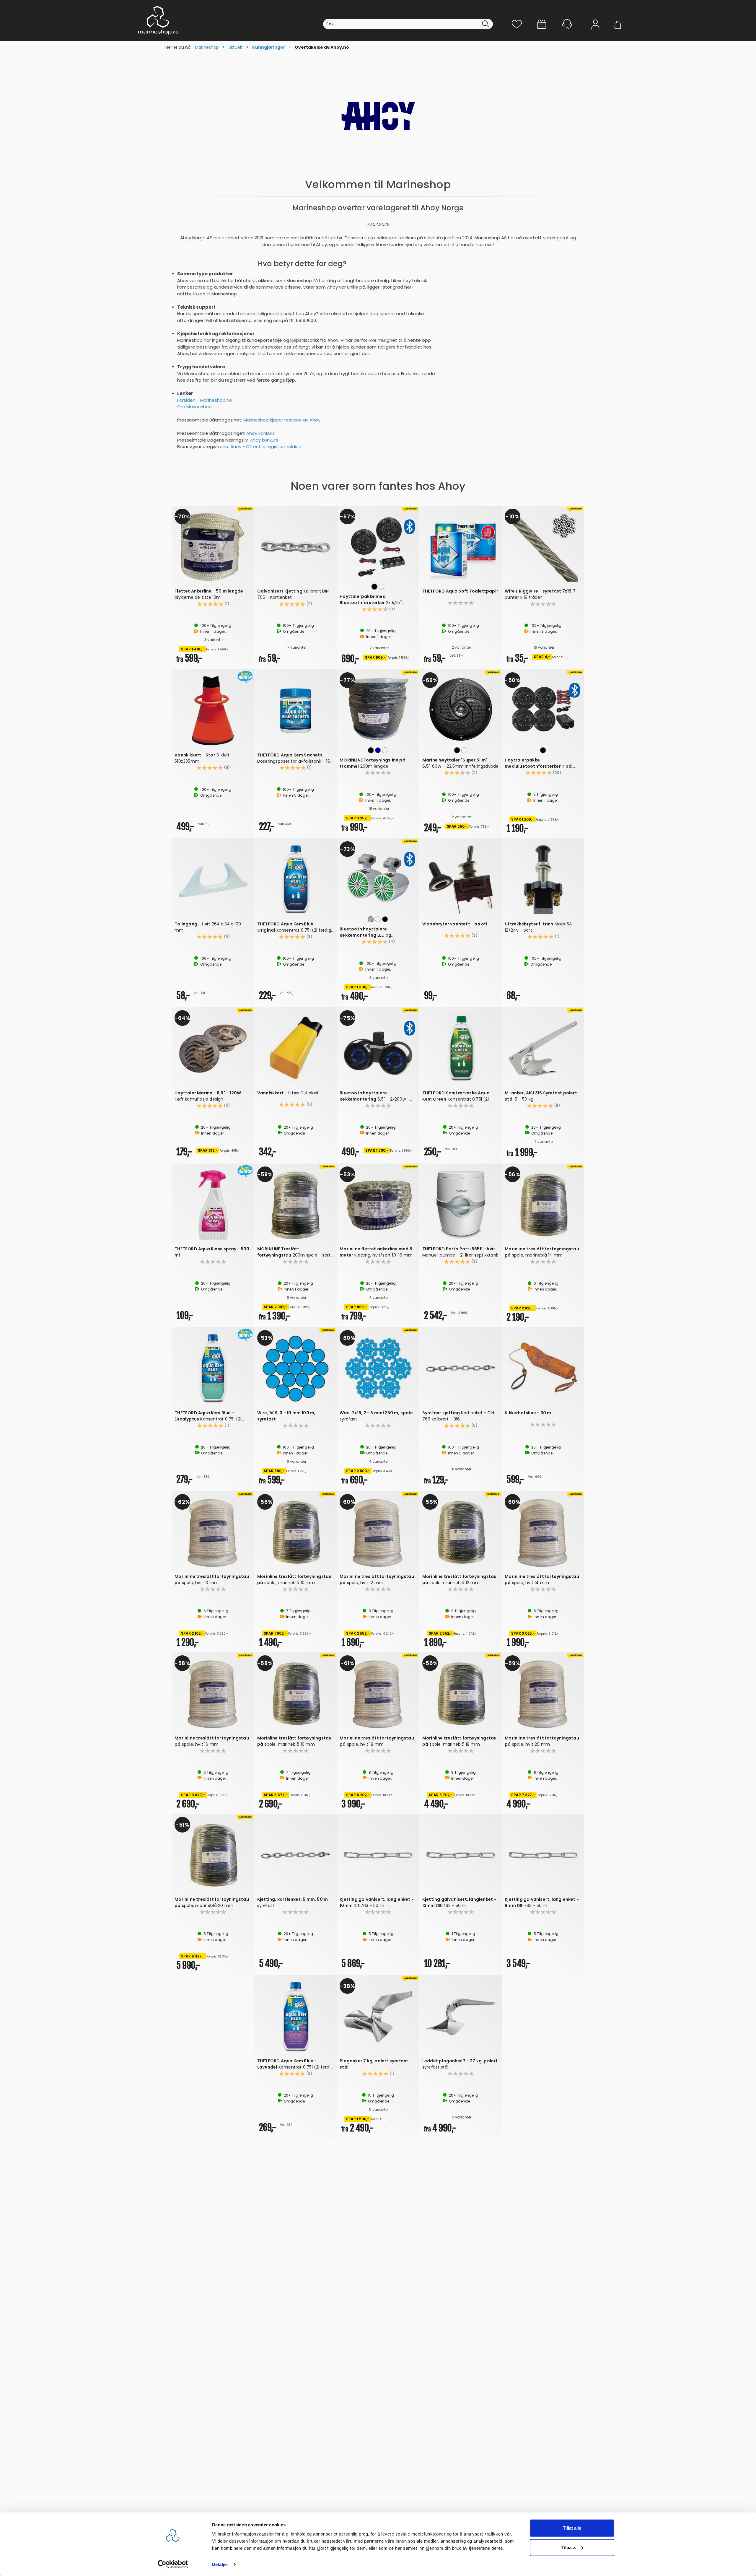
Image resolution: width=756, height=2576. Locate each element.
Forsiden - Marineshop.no (205, 400)
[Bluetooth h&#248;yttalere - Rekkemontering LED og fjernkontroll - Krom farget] (378, 878)
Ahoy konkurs (260, 433)
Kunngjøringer (269, 47)
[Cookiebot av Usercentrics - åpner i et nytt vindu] (173, 2564)
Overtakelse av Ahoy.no (322, 47)
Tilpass (569, 2547)
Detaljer (220, 2564)
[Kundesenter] (567, 24)
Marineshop (207, 47)
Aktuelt (236, 47)
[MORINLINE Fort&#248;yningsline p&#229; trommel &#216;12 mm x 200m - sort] (378, 709)
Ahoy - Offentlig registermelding (266, 446)
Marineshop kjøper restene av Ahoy (282, 420)
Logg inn (595, 33)
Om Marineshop (194, 407)
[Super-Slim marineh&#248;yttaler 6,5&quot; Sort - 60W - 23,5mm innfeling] (461, 709)
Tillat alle (572, 2528)
